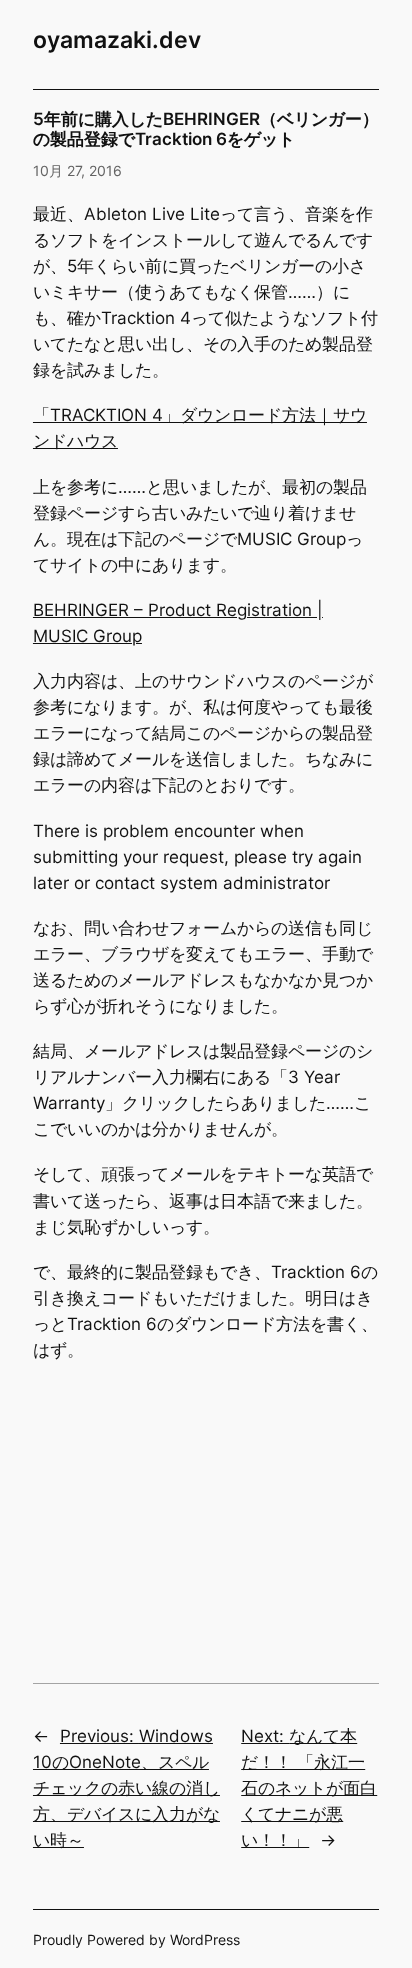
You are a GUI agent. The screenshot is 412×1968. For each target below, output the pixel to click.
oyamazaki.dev (117, 40)
